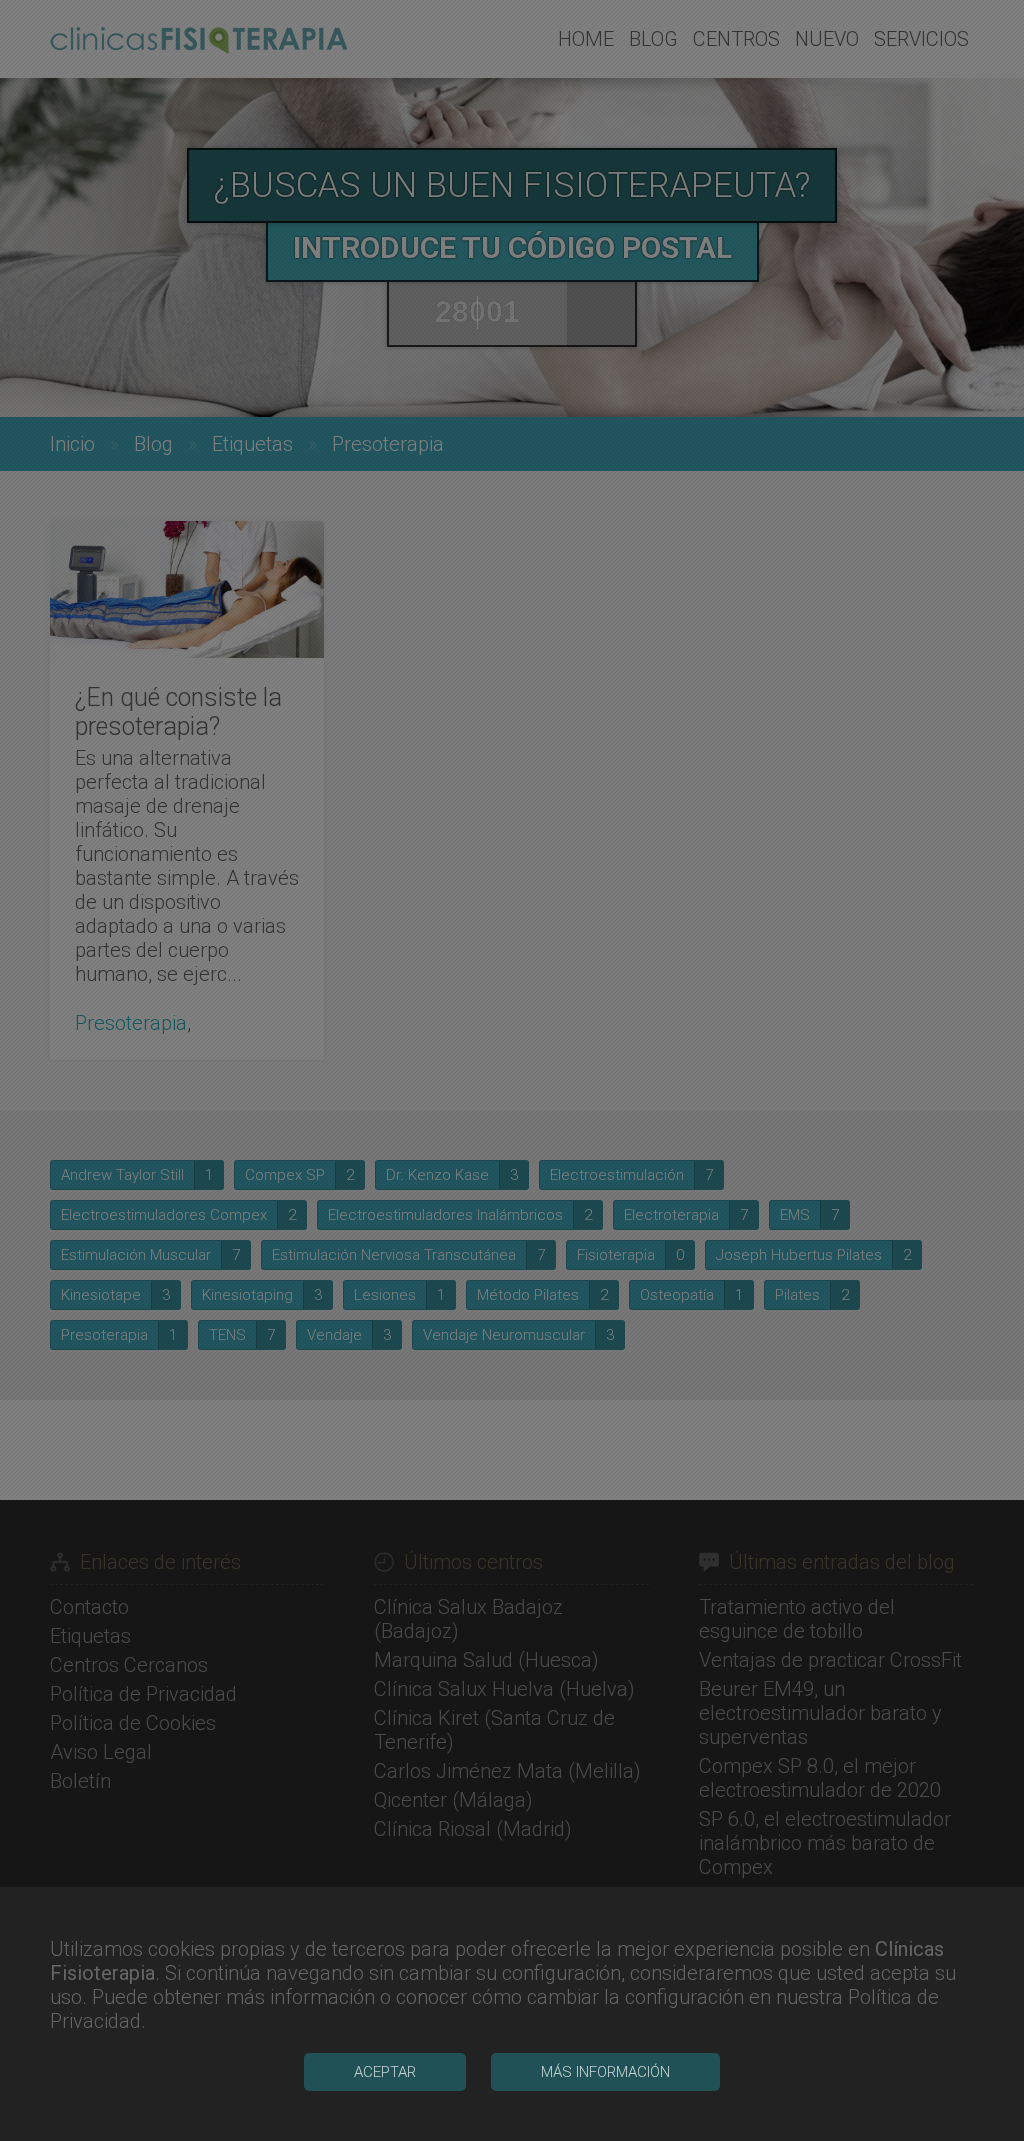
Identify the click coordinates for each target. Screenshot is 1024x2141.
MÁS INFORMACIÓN (605, 2072)
